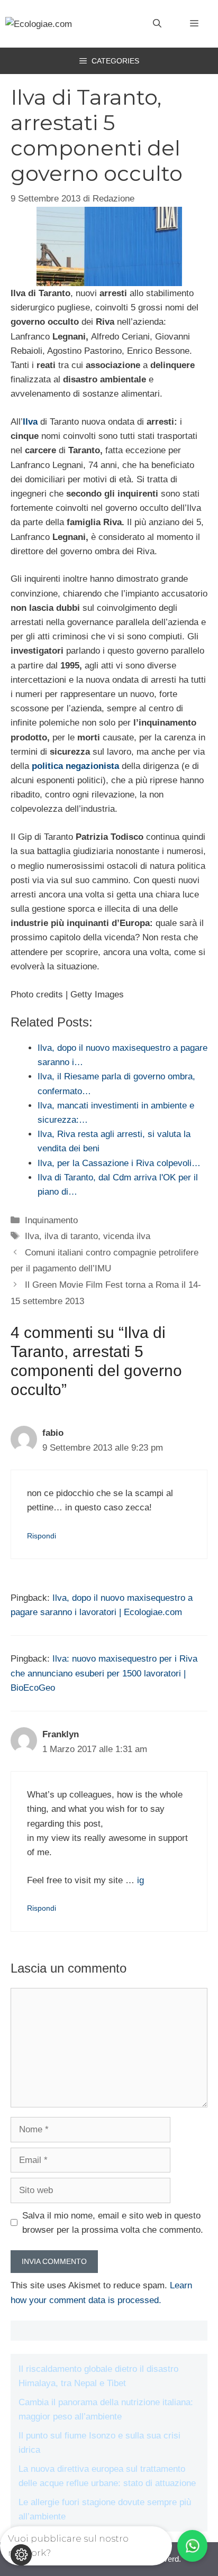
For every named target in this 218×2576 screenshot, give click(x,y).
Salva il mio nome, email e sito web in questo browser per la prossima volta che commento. (113, 2223)
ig (140, 1880)
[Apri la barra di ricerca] (157, 24)
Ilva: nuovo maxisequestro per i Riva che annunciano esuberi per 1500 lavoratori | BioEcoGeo (104, 1673)
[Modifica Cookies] (21, 2555)
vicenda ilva (127, 1236)
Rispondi (42, 1536)
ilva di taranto (71, 1236)
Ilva (32, 1236)
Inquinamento (51, 1220)
